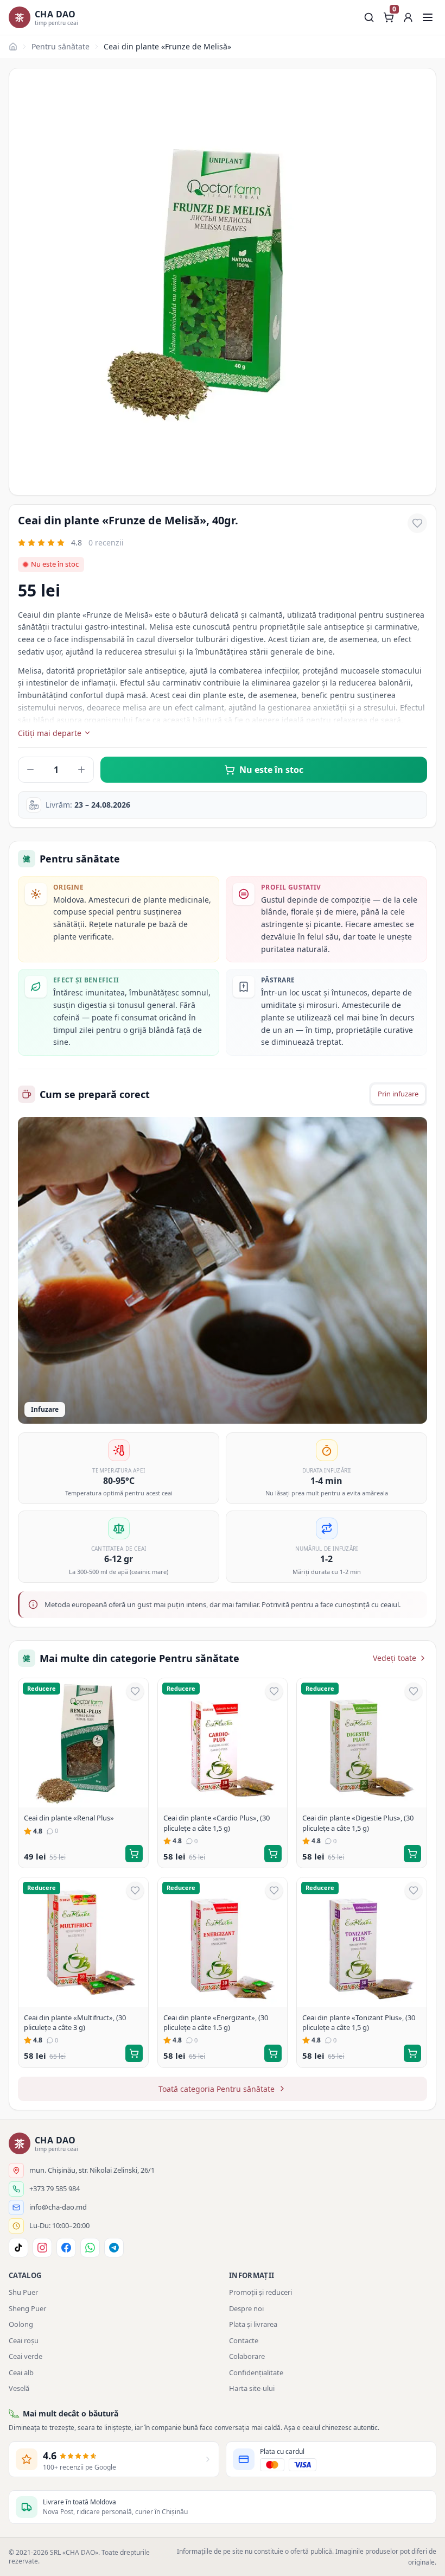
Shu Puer (23, 2292)
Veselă (19, 2388)
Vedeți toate (395, 1658)
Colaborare (247, 2356)
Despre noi (246, 2308)
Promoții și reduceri (260, 2292)
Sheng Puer (27, 2308)
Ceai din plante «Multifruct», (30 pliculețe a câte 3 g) (75, 2022)
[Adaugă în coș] (134, 1854)
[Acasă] (13, 47)
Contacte (244, 2340)
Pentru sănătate (61, 46)
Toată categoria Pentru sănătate (217, 2089)
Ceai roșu (24, 2340)
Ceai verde (26, 2356)
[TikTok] (18, 2248)
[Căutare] (369, 17)
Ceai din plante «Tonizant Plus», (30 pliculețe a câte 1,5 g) (359, 2022)
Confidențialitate (256, 2372)
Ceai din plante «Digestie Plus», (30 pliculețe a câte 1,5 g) (358, 1823)
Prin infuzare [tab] (398, 1094)
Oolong (21, 2324)
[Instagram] (42, 2248)
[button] (408, 17)
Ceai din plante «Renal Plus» (69, 1818)
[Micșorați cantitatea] (30, 770)
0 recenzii (106, 543)
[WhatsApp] (90, 2248)
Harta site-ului (252, 2388)
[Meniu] (428, 17)
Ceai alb (21, 2372)
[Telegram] (114, 2248)
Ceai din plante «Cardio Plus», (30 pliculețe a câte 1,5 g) (217, 1823)
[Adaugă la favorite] (417, 523)
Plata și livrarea (253, 2324)
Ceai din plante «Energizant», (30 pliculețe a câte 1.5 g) (216, 2022)
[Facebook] (66, 2248)
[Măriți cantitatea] (81, 770)
